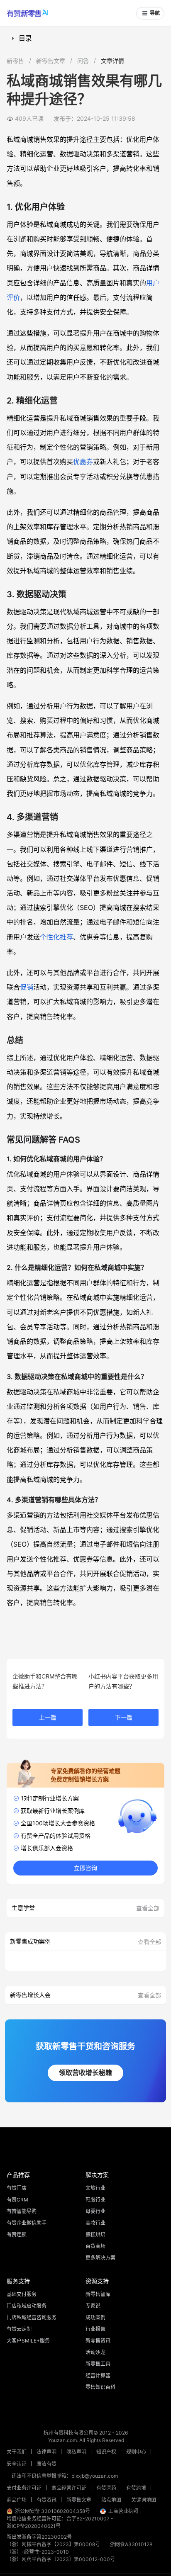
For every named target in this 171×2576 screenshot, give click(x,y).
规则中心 (136, 2452)
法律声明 (46, 2452)
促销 (27, 987)
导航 (155, 13)
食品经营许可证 (69, 2488)
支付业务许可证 (24, 2488)
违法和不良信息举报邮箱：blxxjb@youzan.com (65, 2476)
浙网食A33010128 (131, 2544)
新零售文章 (51, 61)
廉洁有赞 (46, 2464)
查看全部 (148, 1908)
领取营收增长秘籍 (85, 2073)
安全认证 (17, 2464)
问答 (83, 61)
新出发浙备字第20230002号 (39, 2537)
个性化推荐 (56, 937)
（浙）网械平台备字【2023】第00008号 (53, 2544)
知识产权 (106, 2452)
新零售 (15, 61)
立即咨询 (85, 1868)
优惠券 (83, 462)
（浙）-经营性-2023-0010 (38, 2552)
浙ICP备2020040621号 (34, 2526)
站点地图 (111, 2500)
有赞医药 (106, 2488)
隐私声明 (76, 2452)
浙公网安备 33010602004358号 (53, 2511)
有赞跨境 (136, 2488)
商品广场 (17, 2500)
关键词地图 (144, 2500)
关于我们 (17, 2452)
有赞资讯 (46, 2500)
